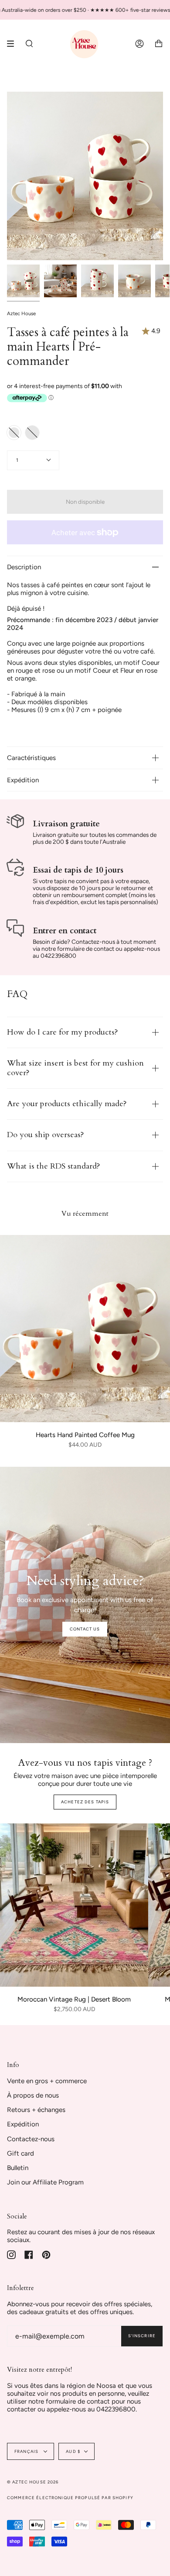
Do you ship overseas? (46, 1135)
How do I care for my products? (63, 1032)
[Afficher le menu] (14, 44)
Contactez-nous (31, 2139)
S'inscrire (142, 2336)
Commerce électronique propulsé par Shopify (70, 2498)
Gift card (20, 2153)
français (27, 2451)
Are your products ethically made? (67, 1104)
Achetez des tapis (85, 1802)
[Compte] (139, 44)
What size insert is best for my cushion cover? (75, 1068)
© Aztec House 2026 (33, 2482)
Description (24, 567)
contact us (85, 1629)
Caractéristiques (31, 758)
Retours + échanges (36, 2110)
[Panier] (159, 44)
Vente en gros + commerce (47, 2081)
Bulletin (18, 2168)
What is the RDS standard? (54, 1166)
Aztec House (21, 313)
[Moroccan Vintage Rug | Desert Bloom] (74, 1905)
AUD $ (73, 2451)
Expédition (23, 780)
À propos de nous (33, 2095)
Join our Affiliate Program (45, 2182)
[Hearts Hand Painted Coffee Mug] (85, 1329)
